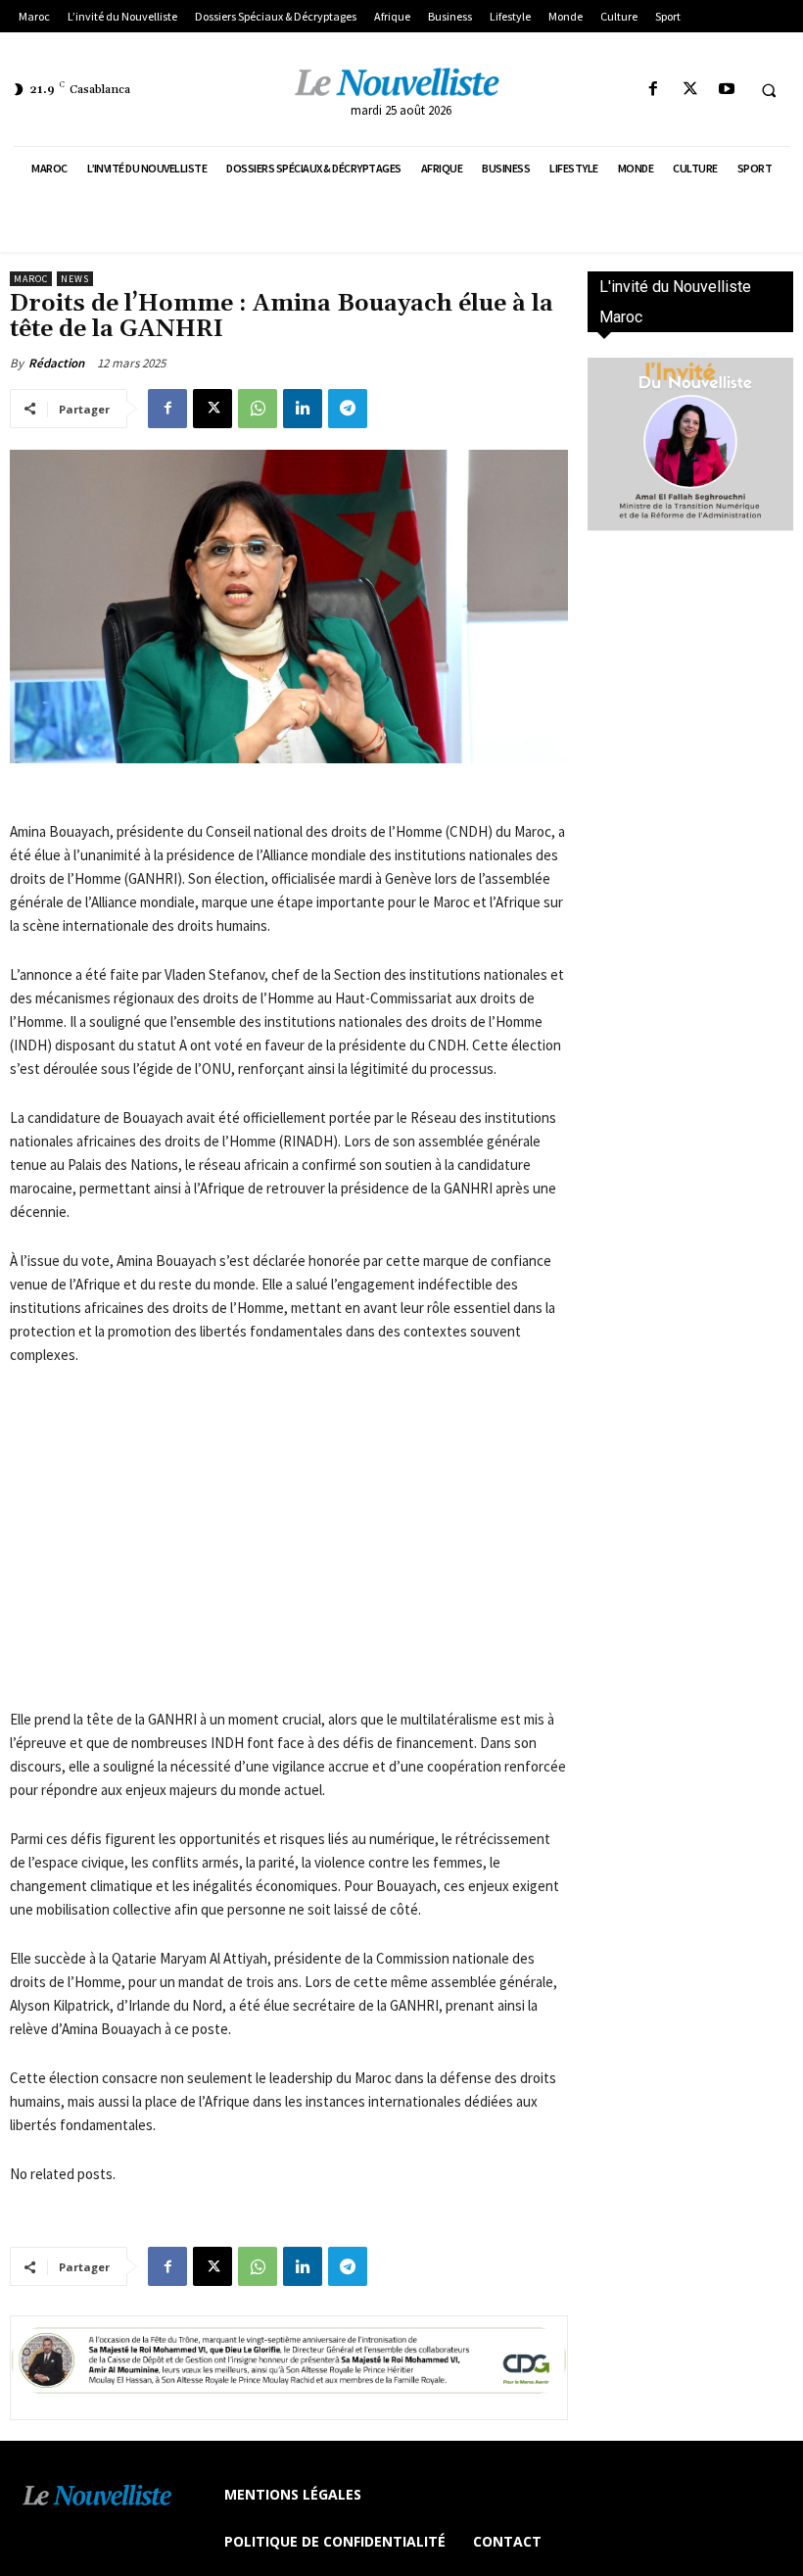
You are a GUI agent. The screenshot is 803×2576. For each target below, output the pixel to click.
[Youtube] (726, 90)
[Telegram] (348, 409)
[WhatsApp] (258, 409)
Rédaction (56, 363)
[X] (690, 90)
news (75, 279)
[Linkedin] (303, 409)
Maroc (31, 279)
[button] (769, 90)
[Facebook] (654, 90)
